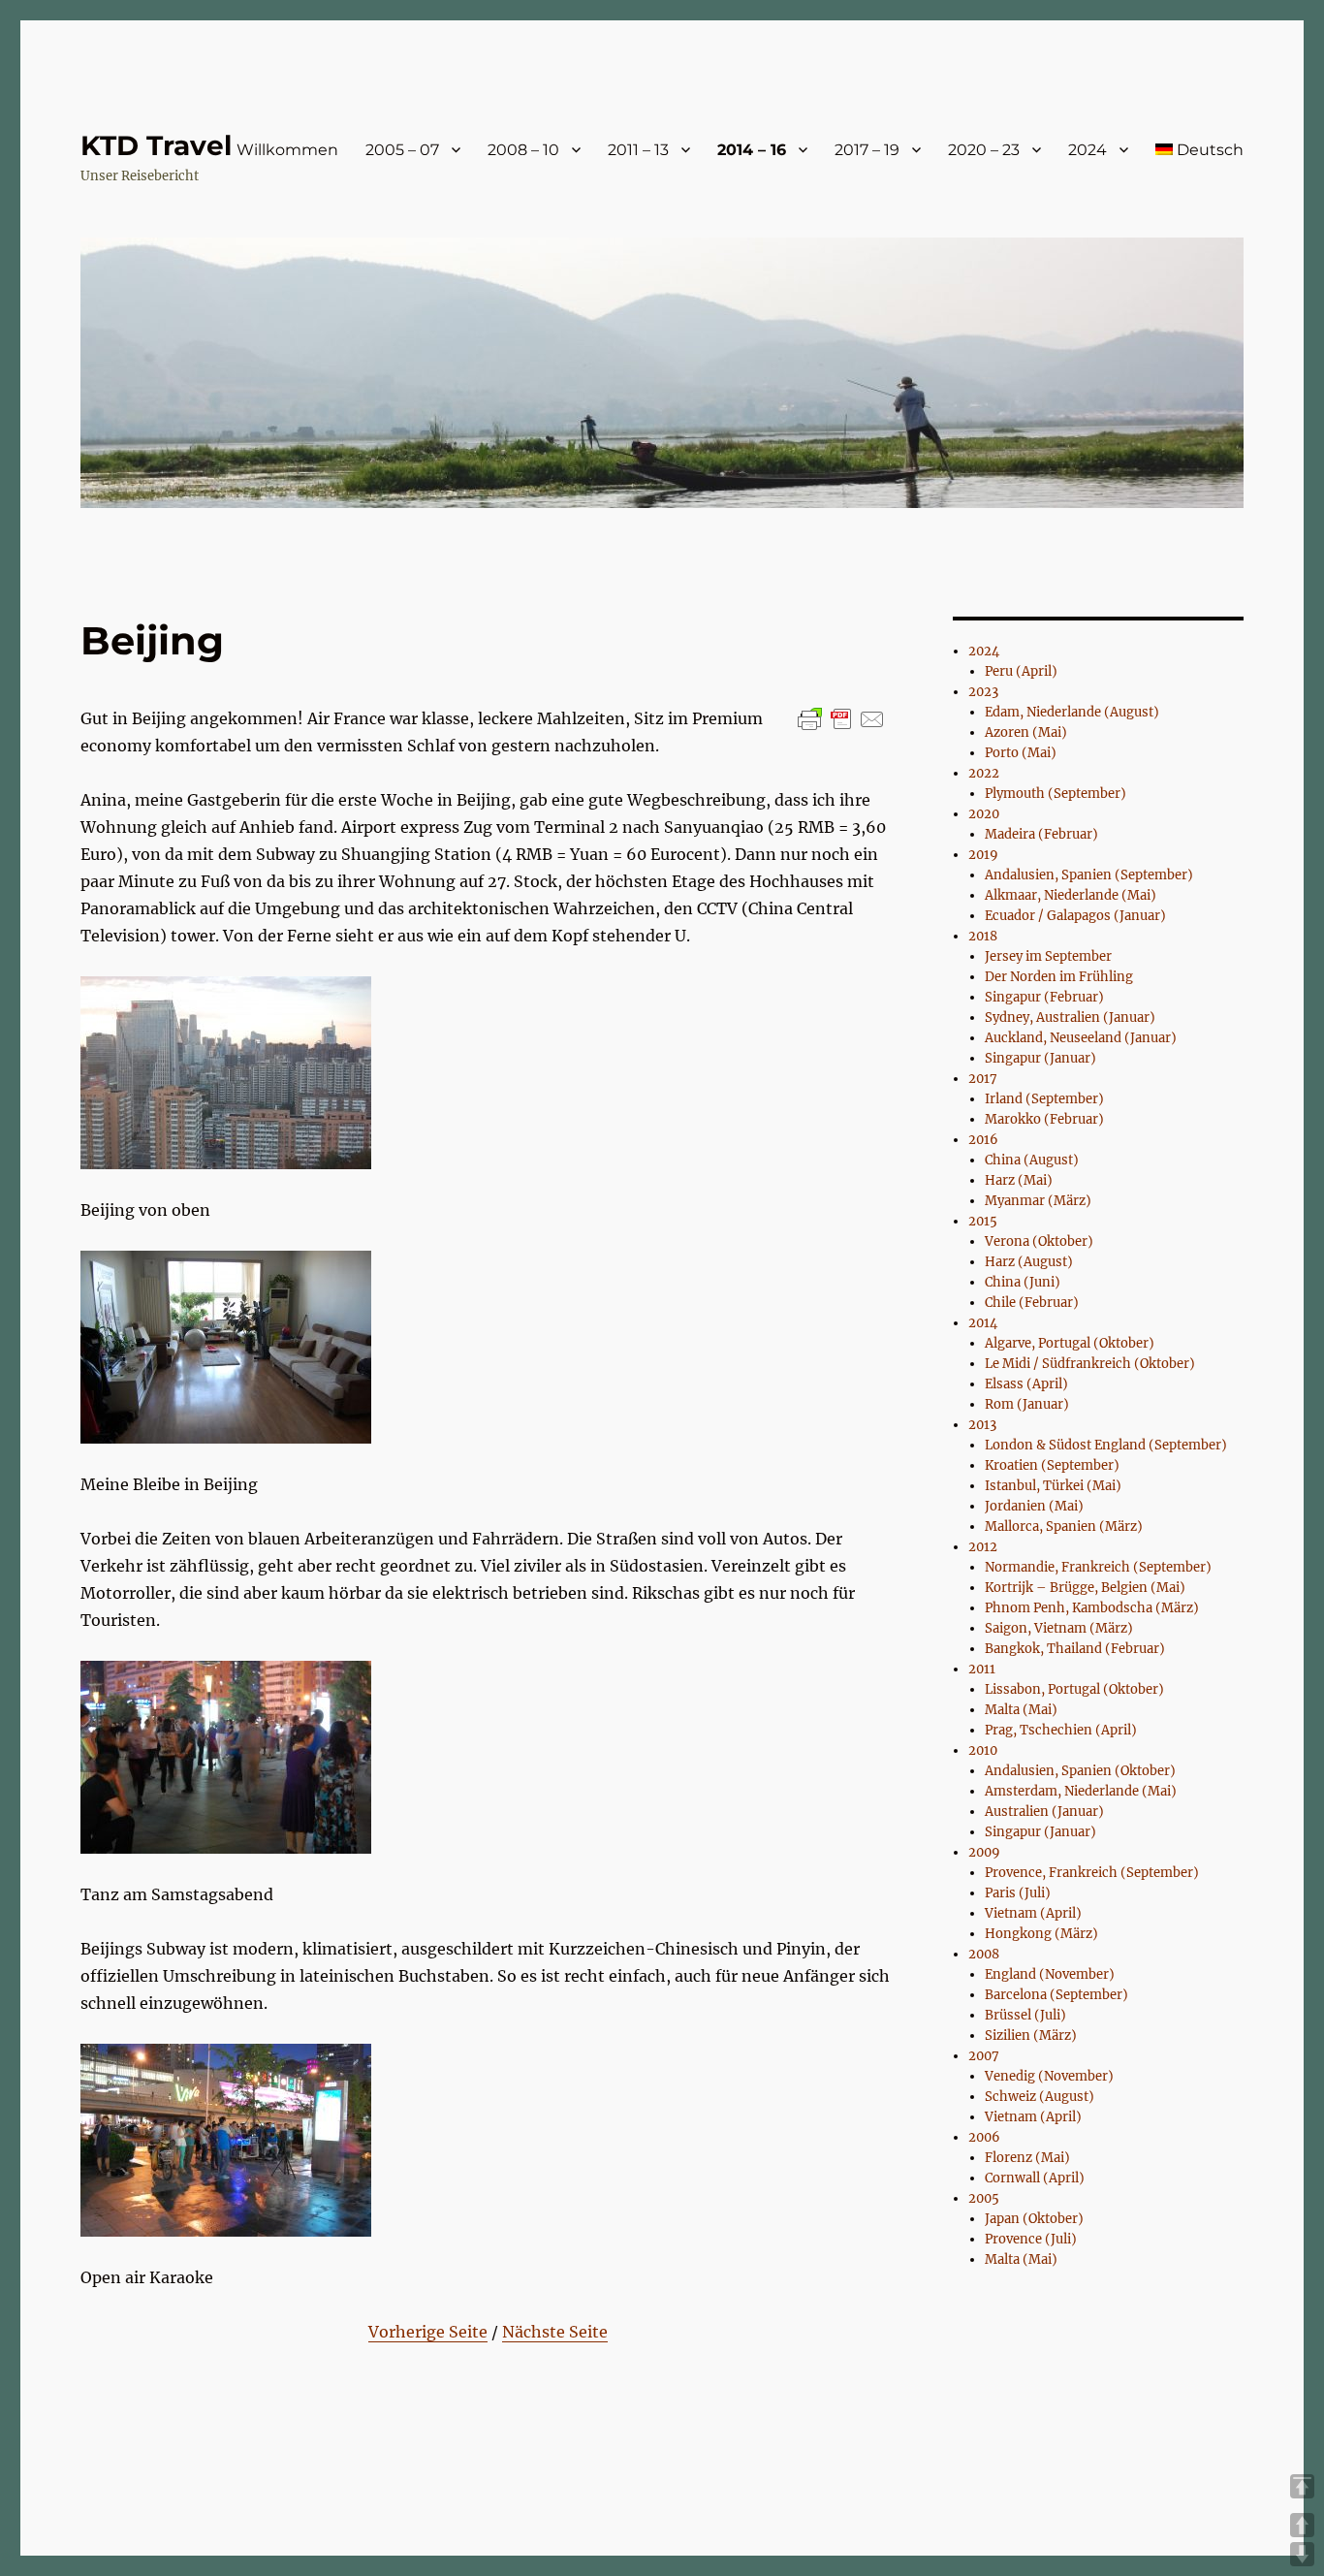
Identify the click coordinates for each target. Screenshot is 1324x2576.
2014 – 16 (752, 150)
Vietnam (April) (1033, 1913)
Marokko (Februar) (1044, 1119)
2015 (983, 1221)
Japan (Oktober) (1034, 2219)
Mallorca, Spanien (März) (1064, 1527)
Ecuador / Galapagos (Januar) (1075, 916)
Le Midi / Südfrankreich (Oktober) (1090, 1364)
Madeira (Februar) (1041, 834)
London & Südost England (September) (1106, 1445)
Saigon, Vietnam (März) (1059, 1628)
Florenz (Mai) (1027, 2158)
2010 (983, 1750)
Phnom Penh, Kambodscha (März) (1092, 1608)
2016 (983, 1140)
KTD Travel (156, 145)
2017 (983, 1079)
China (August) (1032, 1160)
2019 (983, 855)
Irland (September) (1044, 1099)
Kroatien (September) (1052, 1465)
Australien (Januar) (1044, 1812)
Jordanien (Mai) (1034, 1506)
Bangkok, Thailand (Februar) (1075, 1649)
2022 (984, 773)
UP (1302, 2525)
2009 (984, 1852)
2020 (984, 814)
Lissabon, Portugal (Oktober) (1074, 1689)
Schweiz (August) (1040, 2097)
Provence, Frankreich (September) (1092, 1873)
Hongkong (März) (1041, 1934)
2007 (984, 2056)
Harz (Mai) (1019, 1180)
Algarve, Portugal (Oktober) (1070, 1343)
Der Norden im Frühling (1059, 977)
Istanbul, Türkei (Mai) (1053, 1486)
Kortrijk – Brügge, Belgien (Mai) (1085, 1588)
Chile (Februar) (1032, 1303)
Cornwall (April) (1035, 2178)
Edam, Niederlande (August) (1072, 712)
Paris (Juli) (1018, 1893)
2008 (984, 1954)
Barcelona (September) (1056, 1995)
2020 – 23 (984, 150)
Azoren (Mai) (1026, 732)
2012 (983, 1547)
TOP (1302, 2486)
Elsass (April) (1026, 1384)
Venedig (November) (1049, 2076)
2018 (983, 936)
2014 (983, 1323)
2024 (1088, 150)
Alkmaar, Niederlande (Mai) (1071, 895)
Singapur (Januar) (1040, 1058)
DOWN (1302, 2554)
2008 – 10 (523, 150)
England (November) (1050, 1974)
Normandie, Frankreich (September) (1098, 1567)
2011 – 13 (638, 150)
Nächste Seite (555, 2332)
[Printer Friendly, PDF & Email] (841, 719)
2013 (982, 1425)
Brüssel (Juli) (1025, 2015)
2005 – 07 (402, 150)
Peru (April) (1021, 671)
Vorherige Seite (428, 2332)
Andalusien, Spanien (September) (1089, 875)
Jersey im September (1048, 956)
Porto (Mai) (1021, 753)
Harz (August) (1029, 1262)
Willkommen (287, 150)
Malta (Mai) (1021, 1710)
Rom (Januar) (1027, 1404)
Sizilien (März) (1031, 2035)
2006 (984, 2137)
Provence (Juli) (1031, 2239)
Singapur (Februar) (1044, 997)
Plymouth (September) (1056, 794)
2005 (984, 2198)
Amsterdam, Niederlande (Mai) (1081, 1791)
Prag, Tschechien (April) (1061, 1730)
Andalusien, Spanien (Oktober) (1080, 1771)
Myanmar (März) (1038, 1201)
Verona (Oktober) (1039, 1241)
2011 (982, 1669)
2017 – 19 (867, 150)
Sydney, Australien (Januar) (1070, 1018)
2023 (983, 692)
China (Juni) (1023, 1282)
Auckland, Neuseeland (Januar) (1081, 1038)
